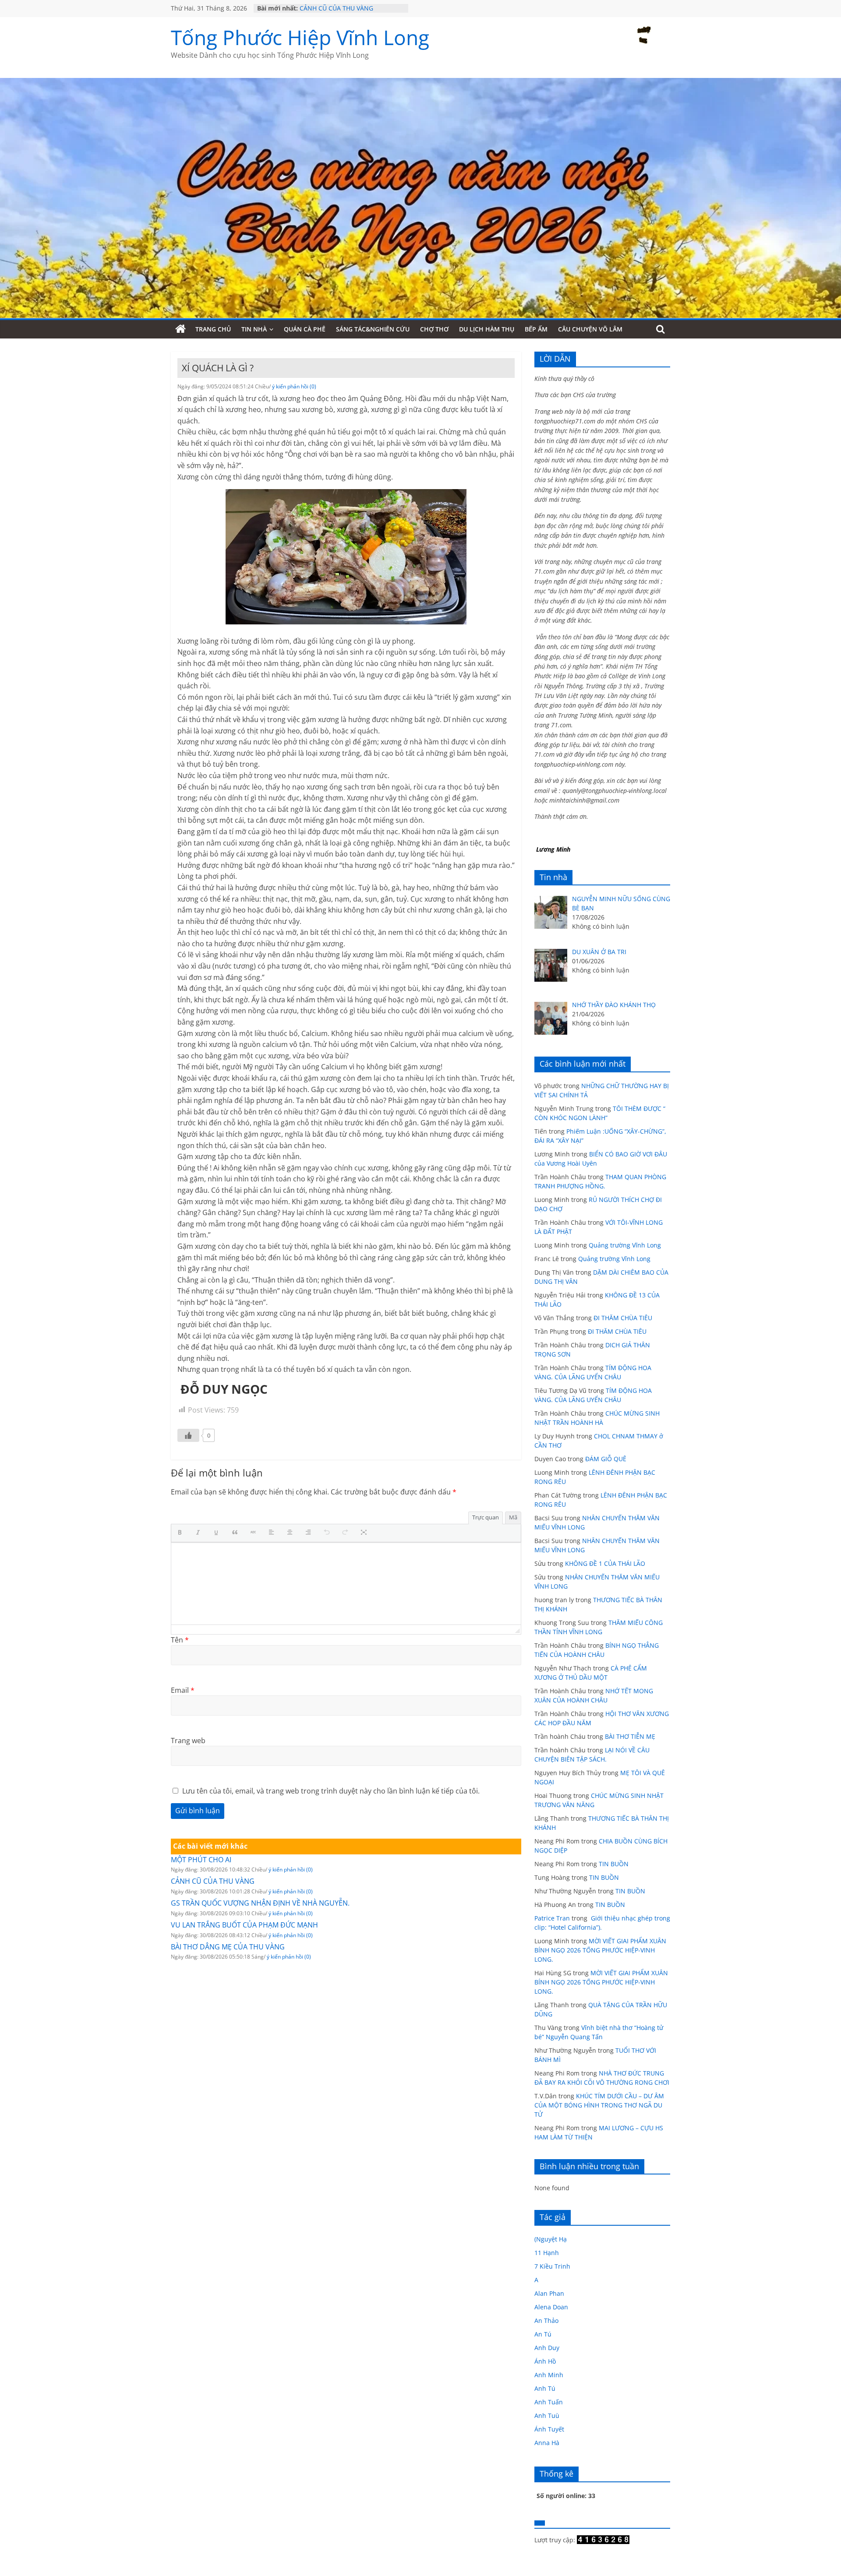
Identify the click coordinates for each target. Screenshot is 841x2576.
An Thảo (546, 2321)
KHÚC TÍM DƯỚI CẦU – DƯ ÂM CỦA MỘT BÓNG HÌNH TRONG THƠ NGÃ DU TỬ (599, 2105)
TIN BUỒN (614, 1864)
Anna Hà (547, 2443)
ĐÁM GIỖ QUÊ (606, 1459)
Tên (180, 1640)
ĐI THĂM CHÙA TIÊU (623, 1318)
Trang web (188, 1741)
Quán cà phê (305, 329)
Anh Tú (545, 2388)
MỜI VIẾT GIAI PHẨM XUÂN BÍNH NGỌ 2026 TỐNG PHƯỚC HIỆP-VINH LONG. (600, 1950)
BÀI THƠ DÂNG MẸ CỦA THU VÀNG (228, 1947)
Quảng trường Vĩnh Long (625, 1245)
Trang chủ (213, 329)
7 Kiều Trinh (552, 2266)
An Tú (543, 2334)
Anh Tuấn (549, 2402)
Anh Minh (549, 2375)
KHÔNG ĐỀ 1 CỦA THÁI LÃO (605, 1563)
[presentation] (182, 1533)
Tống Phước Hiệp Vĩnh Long (300, 37)
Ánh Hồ (545, 2361)
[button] (182, 1533)
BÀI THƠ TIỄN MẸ (630, 1736)
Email (183, 1690)
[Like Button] (188, 1435)
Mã (513, 1517)
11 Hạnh (547, 2253)
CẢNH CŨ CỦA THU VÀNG (213, 1881)
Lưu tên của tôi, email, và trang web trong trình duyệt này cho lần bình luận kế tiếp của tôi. (331, 1791)
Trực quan (486, 1517)
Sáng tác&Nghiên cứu (373, 329)
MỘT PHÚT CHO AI (327, 8)
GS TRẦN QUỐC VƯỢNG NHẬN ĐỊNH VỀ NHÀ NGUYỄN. (260, 1903)
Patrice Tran (552, 1918)
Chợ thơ (434, 329)
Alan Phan (549, 2293)
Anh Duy (547, 2348)
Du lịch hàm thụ (487, 329)
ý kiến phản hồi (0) (294, 386)
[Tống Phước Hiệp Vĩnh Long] (180, 329)
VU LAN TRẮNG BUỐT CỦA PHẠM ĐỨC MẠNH (244, 1925)
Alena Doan (551, 2307)
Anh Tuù (547, 2416)
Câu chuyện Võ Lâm (590, 329)
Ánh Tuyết (549, 2429)
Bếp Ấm (536, 329)
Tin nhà (254, 329)
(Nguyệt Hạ (551, 2239)
